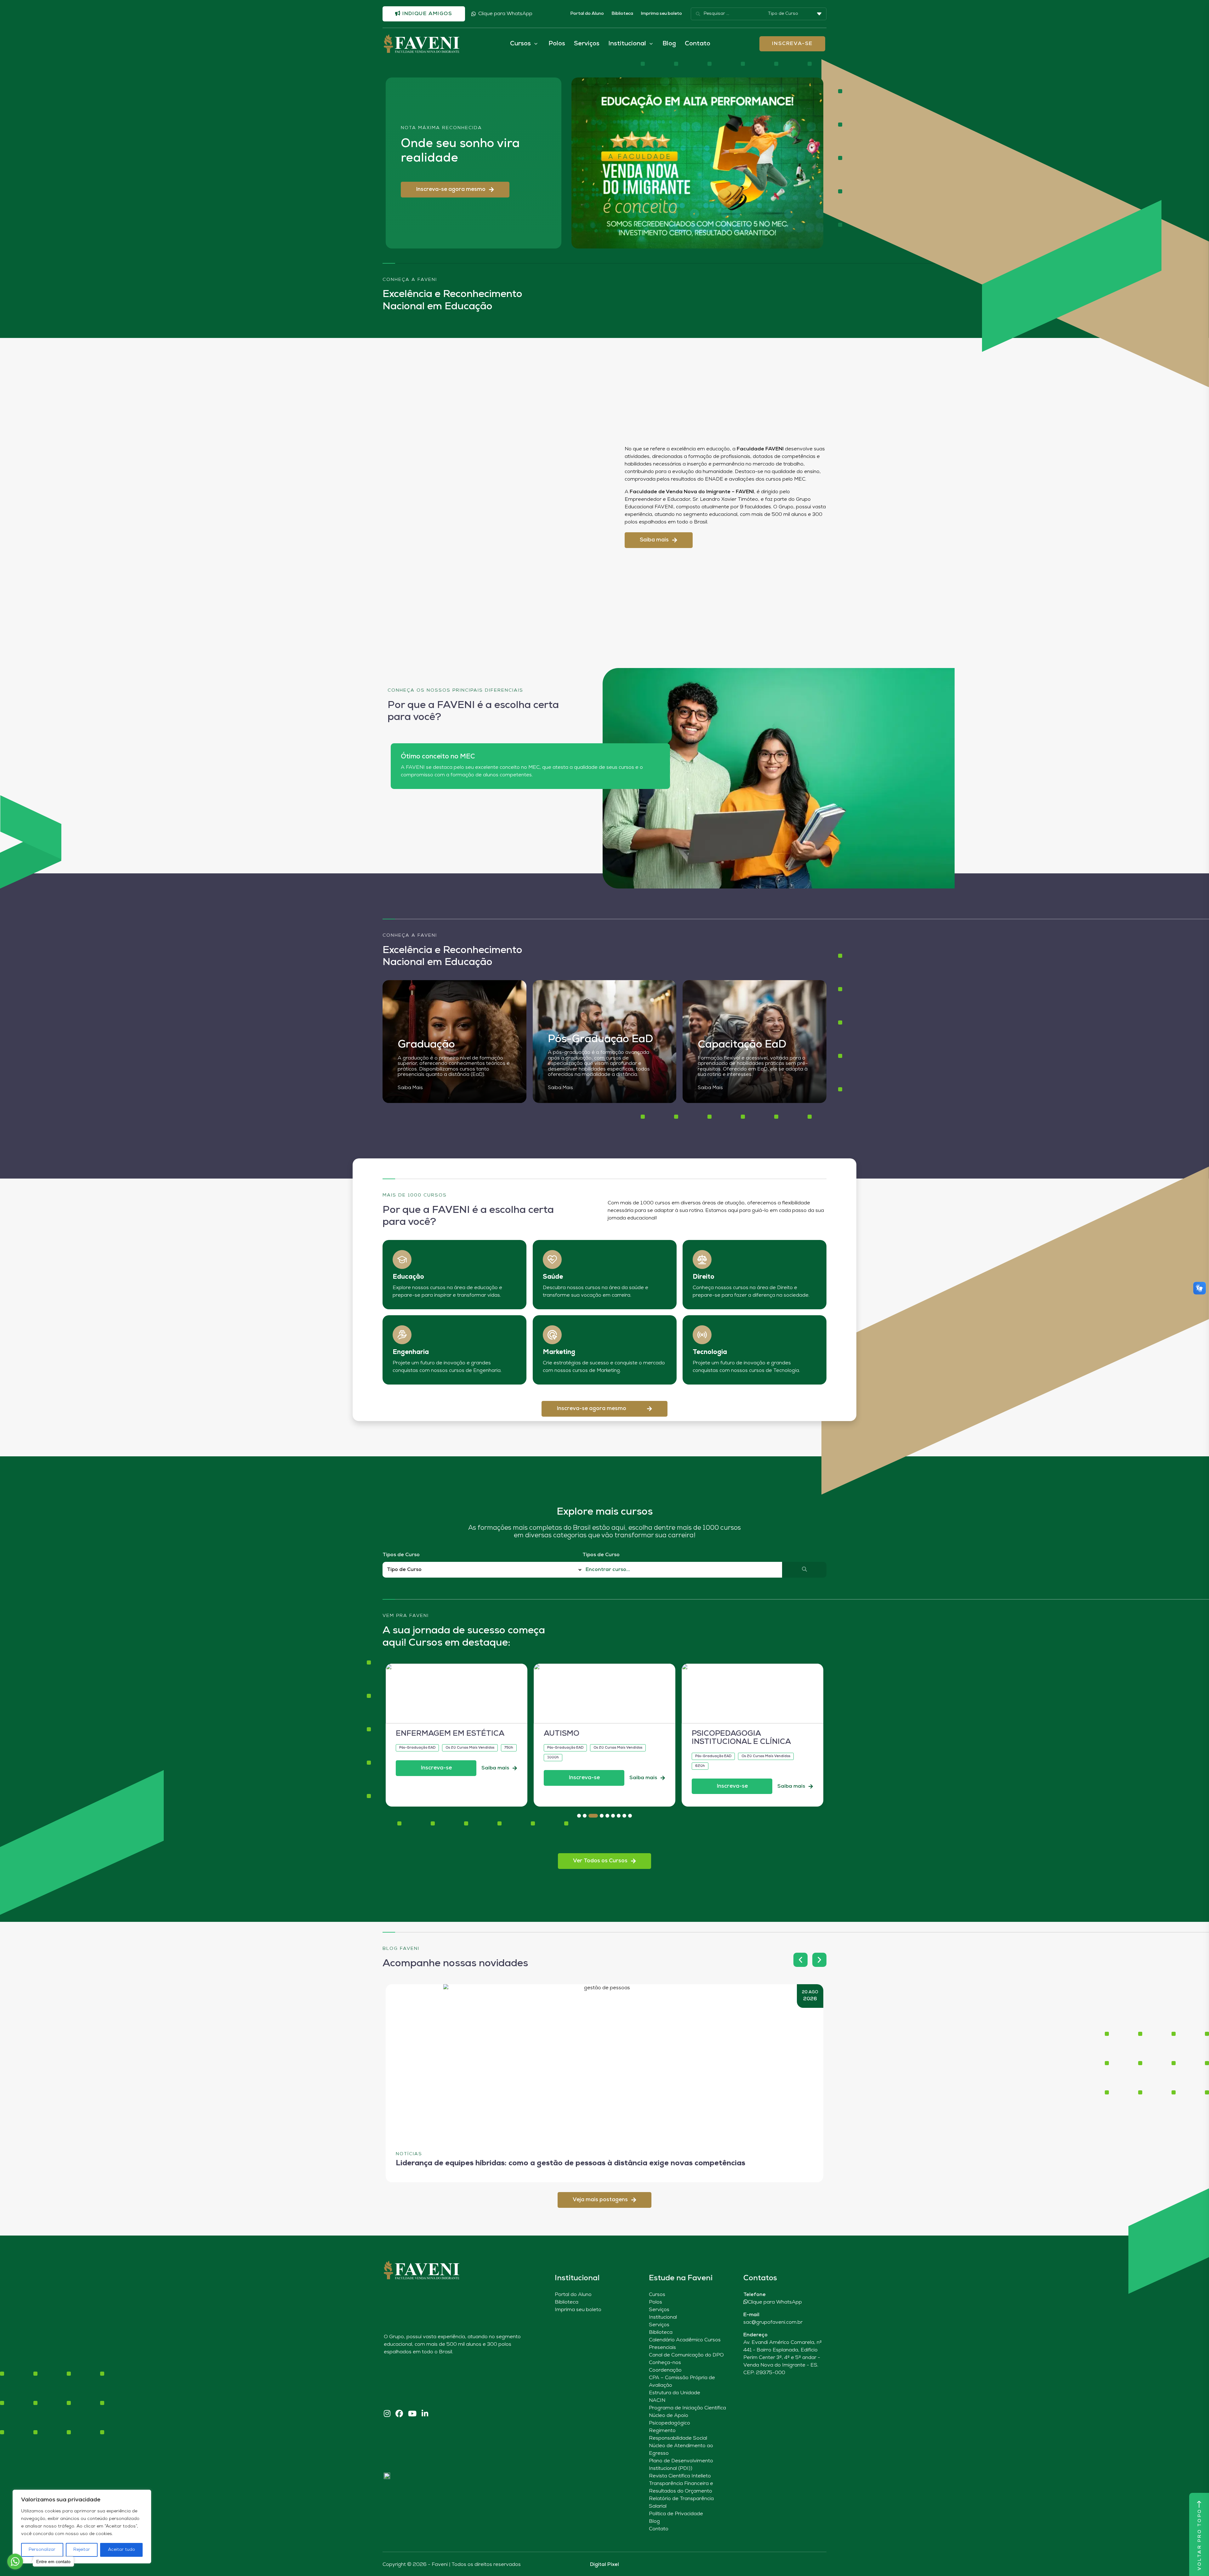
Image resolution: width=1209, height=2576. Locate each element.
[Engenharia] (402, 1335)
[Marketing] (552, 1335)
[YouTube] (412, 2414)
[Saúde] (552, 1259)
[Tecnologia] (702, 1335)
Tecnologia (710, 1352)
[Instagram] (387, 2414)
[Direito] (702, 1259)
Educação (408, 1277)
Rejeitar (82, 2550)
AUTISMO (414, 1734)
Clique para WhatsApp (505, 14)
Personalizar (42, 2550)
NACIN (657, 2401)
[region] (82, 2527)
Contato (698, 44)
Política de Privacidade (676, 2514)
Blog (669, 44)
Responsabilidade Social (678, 2438)
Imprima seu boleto (661, 14)
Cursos (657, 2295)
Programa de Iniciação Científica (687, 2408)
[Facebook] (399, 2414)
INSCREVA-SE (792, 44)
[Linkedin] (425, 2414)
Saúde (553, 1277)
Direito (704, 1277)
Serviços (587, 44)
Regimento (662, 2431)
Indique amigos (427, 14)
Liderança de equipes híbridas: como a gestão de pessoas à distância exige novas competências (570, 2164)
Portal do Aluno (587, 14)
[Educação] (402, 1259)
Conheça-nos (665, 2363)
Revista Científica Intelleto (680, 2476)
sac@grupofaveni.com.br (773, 2322)
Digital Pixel (604, 2565)
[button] (455, 190)
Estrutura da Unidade (675, 2393)
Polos (557, 44)
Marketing (559, 1352)
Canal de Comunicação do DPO (686, 2355)
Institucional (663, 2317)
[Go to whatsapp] (15, 2562)
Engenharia (411, 1352)
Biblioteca (622, 14)
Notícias (409, 2154)
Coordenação (665, 2370)
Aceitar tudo (122, 2550)
